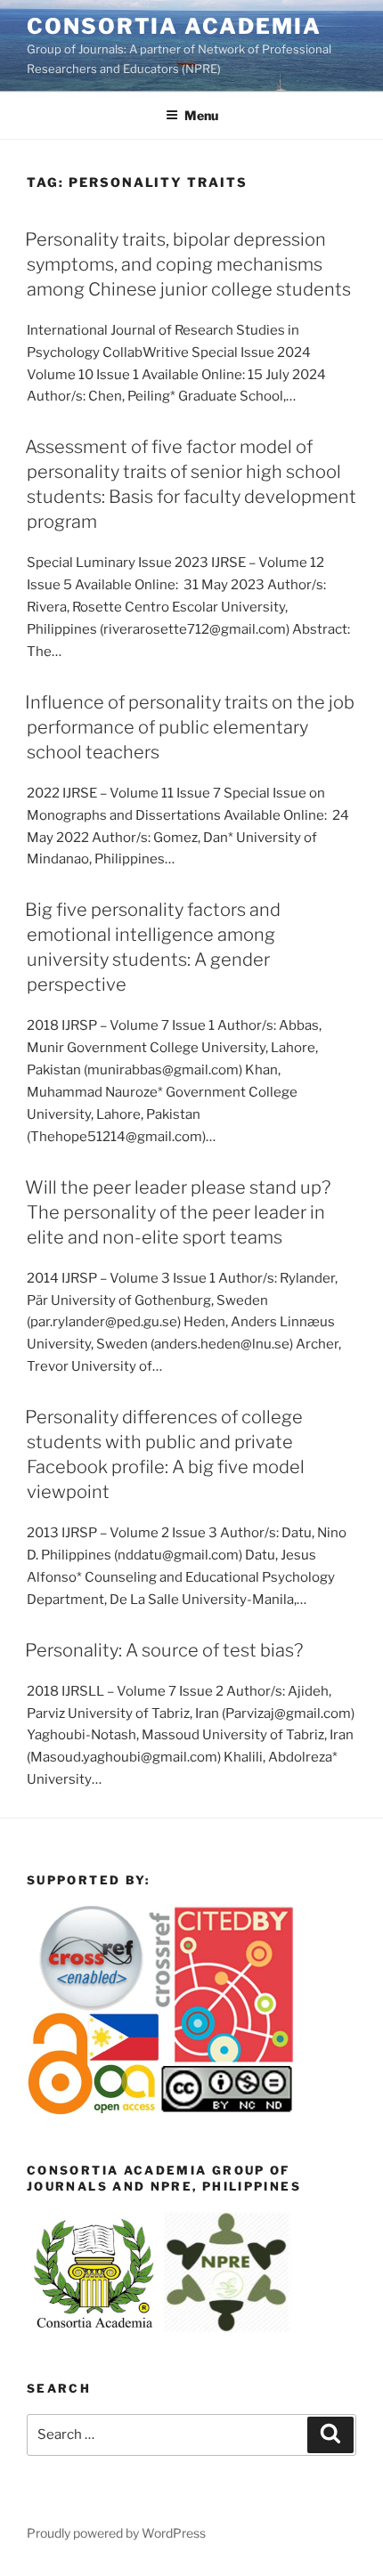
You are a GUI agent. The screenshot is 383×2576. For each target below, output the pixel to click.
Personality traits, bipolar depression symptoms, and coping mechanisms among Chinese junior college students (188, 264)
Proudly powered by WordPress (116, 2533)
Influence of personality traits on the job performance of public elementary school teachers (190, 727)
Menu (201, 115)
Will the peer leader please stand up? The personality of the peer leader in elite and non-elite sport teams (178, 1212)
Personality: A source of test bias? (164, 1650)
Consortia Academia (174, 26)
